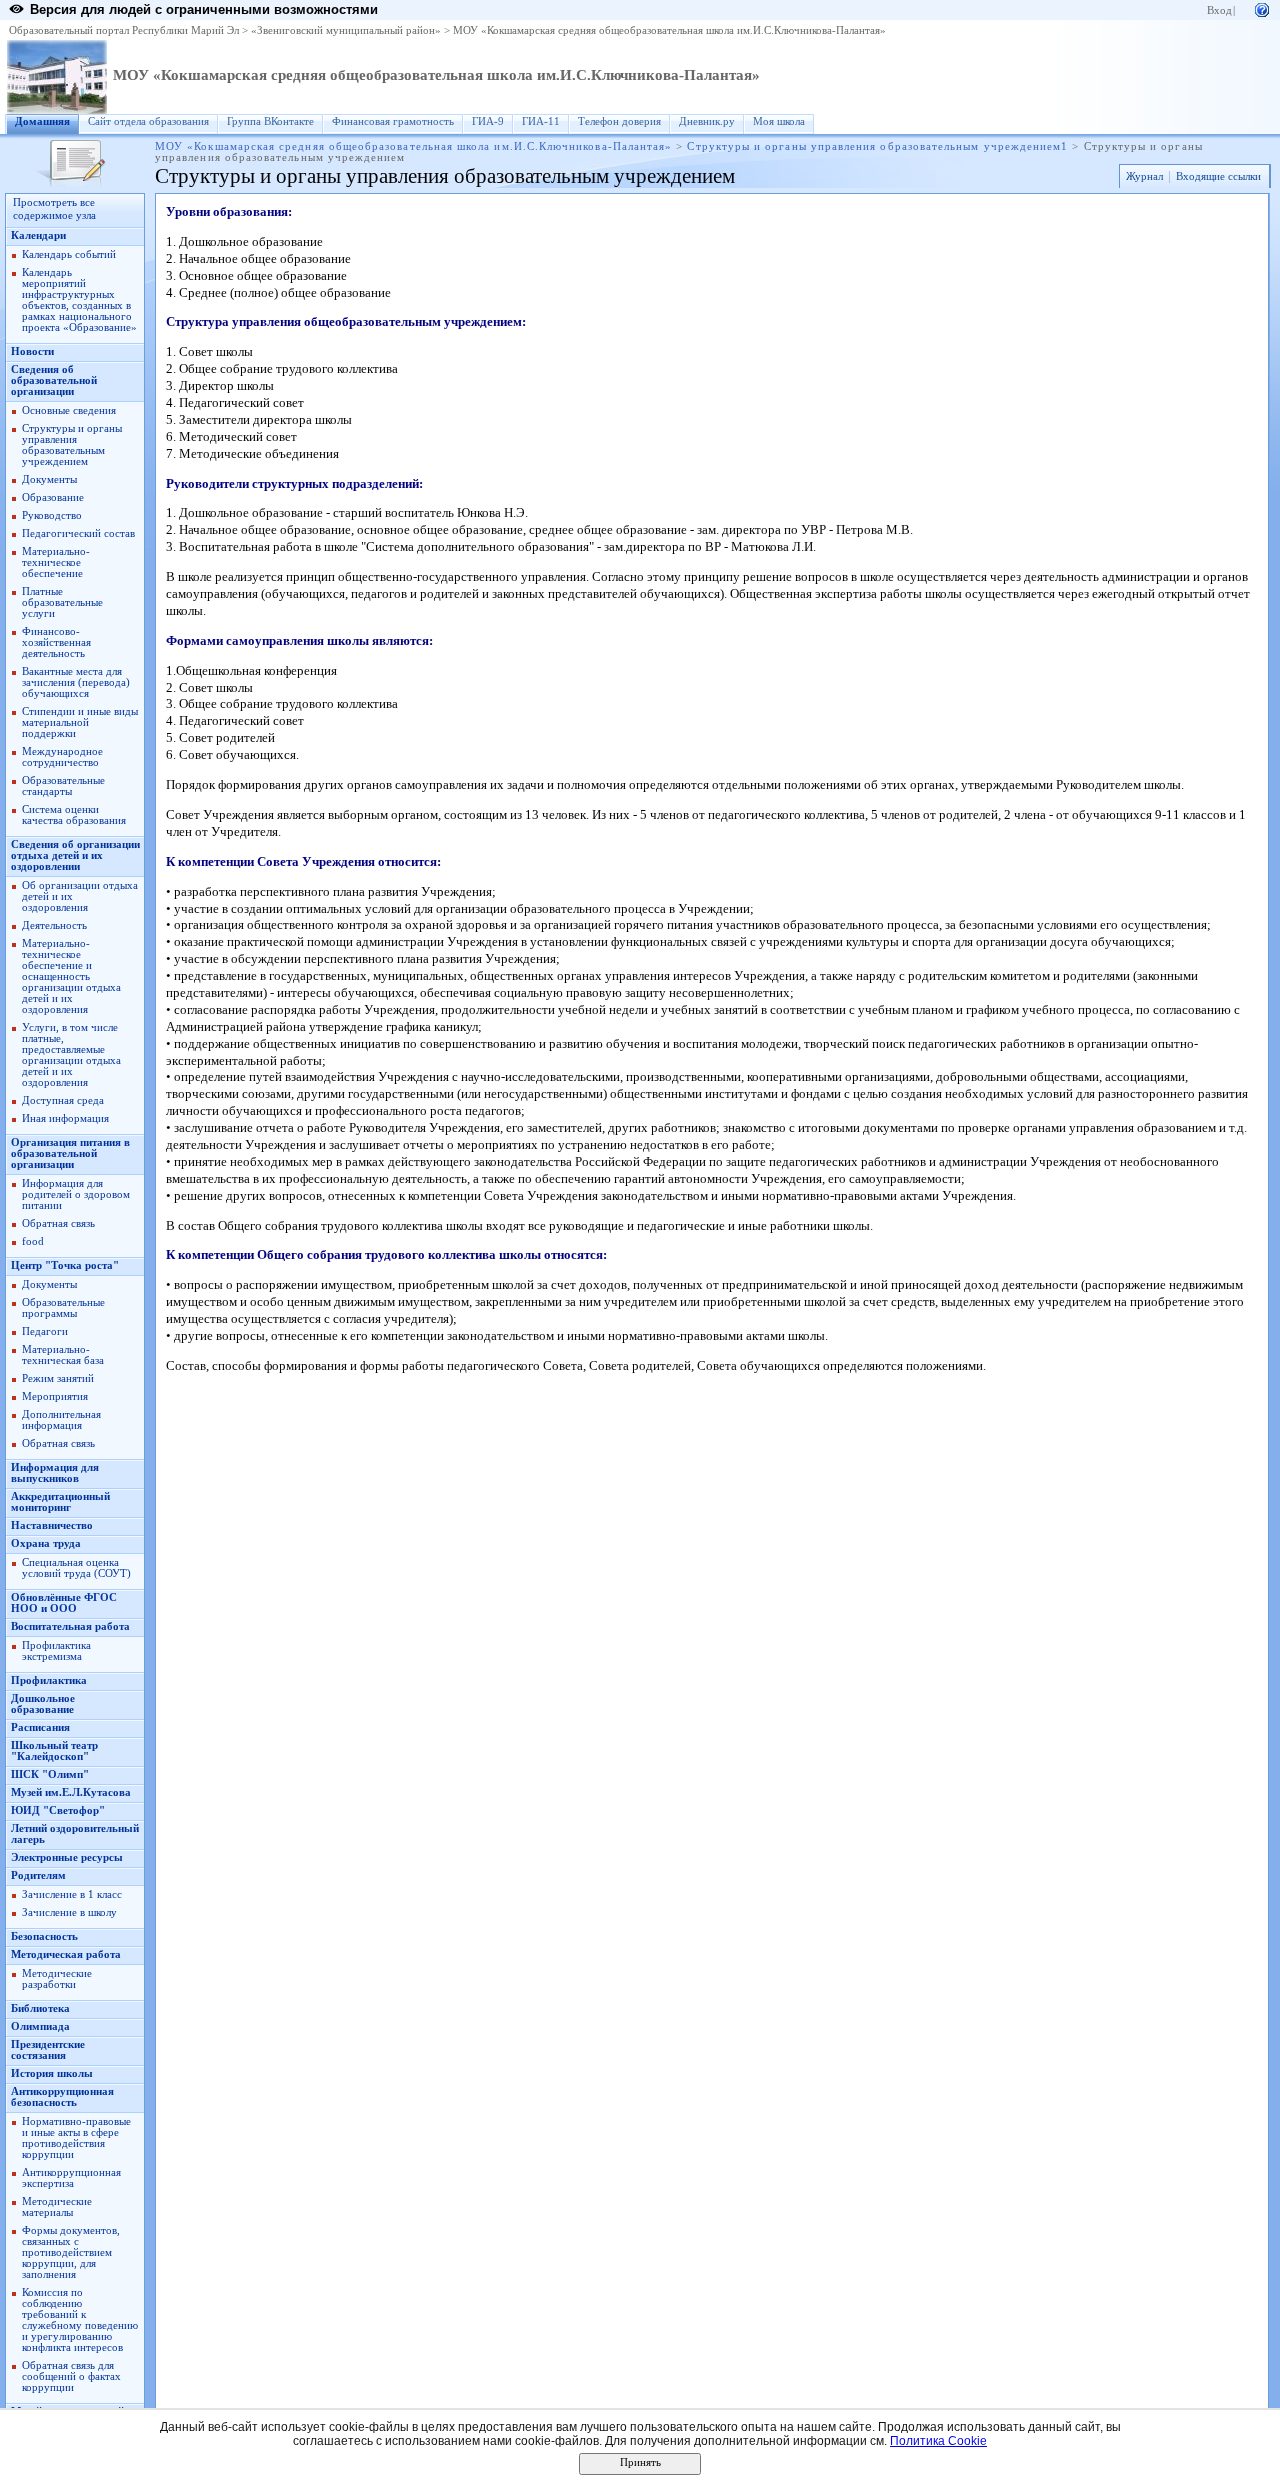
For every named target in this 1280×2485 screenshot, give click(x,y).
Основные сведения (69, 410)
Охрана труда (46, 1543)
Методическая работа (66, 1954)
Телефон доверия (619, 121)
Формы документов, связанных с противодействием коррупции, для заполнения (71, 2252)
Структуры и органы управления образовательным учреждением (72, 445)
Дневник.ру (707, 121)
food (33, 1241)
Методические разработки (57, 1979)
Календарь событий (69, 254)
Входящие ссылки (1218, 176)
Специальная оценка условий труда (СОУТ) (76, 1568)
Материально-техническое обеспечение (56, 562)
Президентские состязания (48, 2050)
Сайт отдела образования (148, 121)
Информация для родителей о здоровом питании (76, 1194)
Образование (53, 497)
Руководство (52, 515)
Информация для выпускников (55, 1473)
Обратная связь (58, 1223)
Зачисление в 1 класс (72, 1894)
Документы (49, 479)
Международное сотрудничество (62, 757)
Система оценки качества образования (74, 815)
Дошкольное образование (43, 1704)
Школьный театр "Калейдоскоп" (54, 1751)
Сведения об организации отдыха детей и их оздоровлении (75, 855)
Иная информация (65, 1118)
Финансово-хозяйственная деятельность (56, 642)
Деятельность (54, 925)
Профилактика (49, 1680)
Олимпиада (40, 2026)
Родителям (38, 1875)
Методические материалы (57, 2207)
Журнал (1144, 176)
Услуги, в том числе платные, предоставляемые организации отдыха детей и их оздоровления (71, 1055)
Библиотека (40, 2008)
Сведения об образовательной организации (54, 380)
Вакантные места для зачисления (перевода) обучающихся (76, 682)
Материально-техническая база (63, 1355)
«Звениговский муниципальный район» (346, 30)
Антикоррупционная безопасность (62, 2097)
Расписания (40, 1727)
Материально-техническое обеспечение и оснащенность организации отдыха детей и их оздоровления (71, 976)
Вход (1219, 10)
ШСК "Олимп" (50, 1774)
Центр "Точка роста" (65, 1265)
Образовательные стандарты (63, 786)
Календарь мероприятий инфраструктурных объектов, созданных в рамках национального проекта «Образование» (79, 300)
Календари (38, 235)
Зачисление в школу (69, 1912)
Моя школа (779, 121)
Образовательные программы (63, 1308)
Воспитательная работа (70, 1626)
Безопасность (44, 1936)
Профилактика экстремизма (56, 1651)
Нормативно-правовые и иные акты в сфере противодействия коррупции (76, 2138)
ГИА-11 (541, 121)
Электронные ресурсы (67, 1857)
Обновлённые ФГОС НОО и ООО (64, 1603)
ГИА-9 (488, 121)
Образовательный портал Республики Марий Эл (124, 30)
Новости (32, 351)
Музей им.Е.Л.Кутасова (71, 1792)
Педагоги (45, 1331)
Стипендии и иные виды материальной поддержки (80, 722)
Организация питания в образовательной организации (70, 1153)
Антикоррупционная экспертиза (71, 2178)
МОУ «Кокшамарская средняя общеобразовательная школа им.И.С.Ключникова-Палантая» (669, 30)
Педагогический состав (78, 533)
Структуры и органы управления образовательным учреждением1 (877, 146)
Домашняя (42, 121)
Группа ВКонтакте (270, 121)
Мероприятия (55, 1396)
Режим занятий (58, 1378)
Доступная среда (63, 1100)
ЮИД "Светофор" (58, 1810)
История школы (52, 2073)
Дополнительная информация (61, 1420)
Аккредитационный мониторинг (60, 1502)
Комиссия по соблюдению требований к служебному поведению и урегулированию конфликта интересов (80, 2320)
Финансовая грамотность (393, 121)
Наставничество (52, 1525)
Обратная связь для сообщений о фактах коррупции (71, 2376)
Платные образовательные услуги (62, 602)
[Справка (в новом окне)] (1262, 8)
